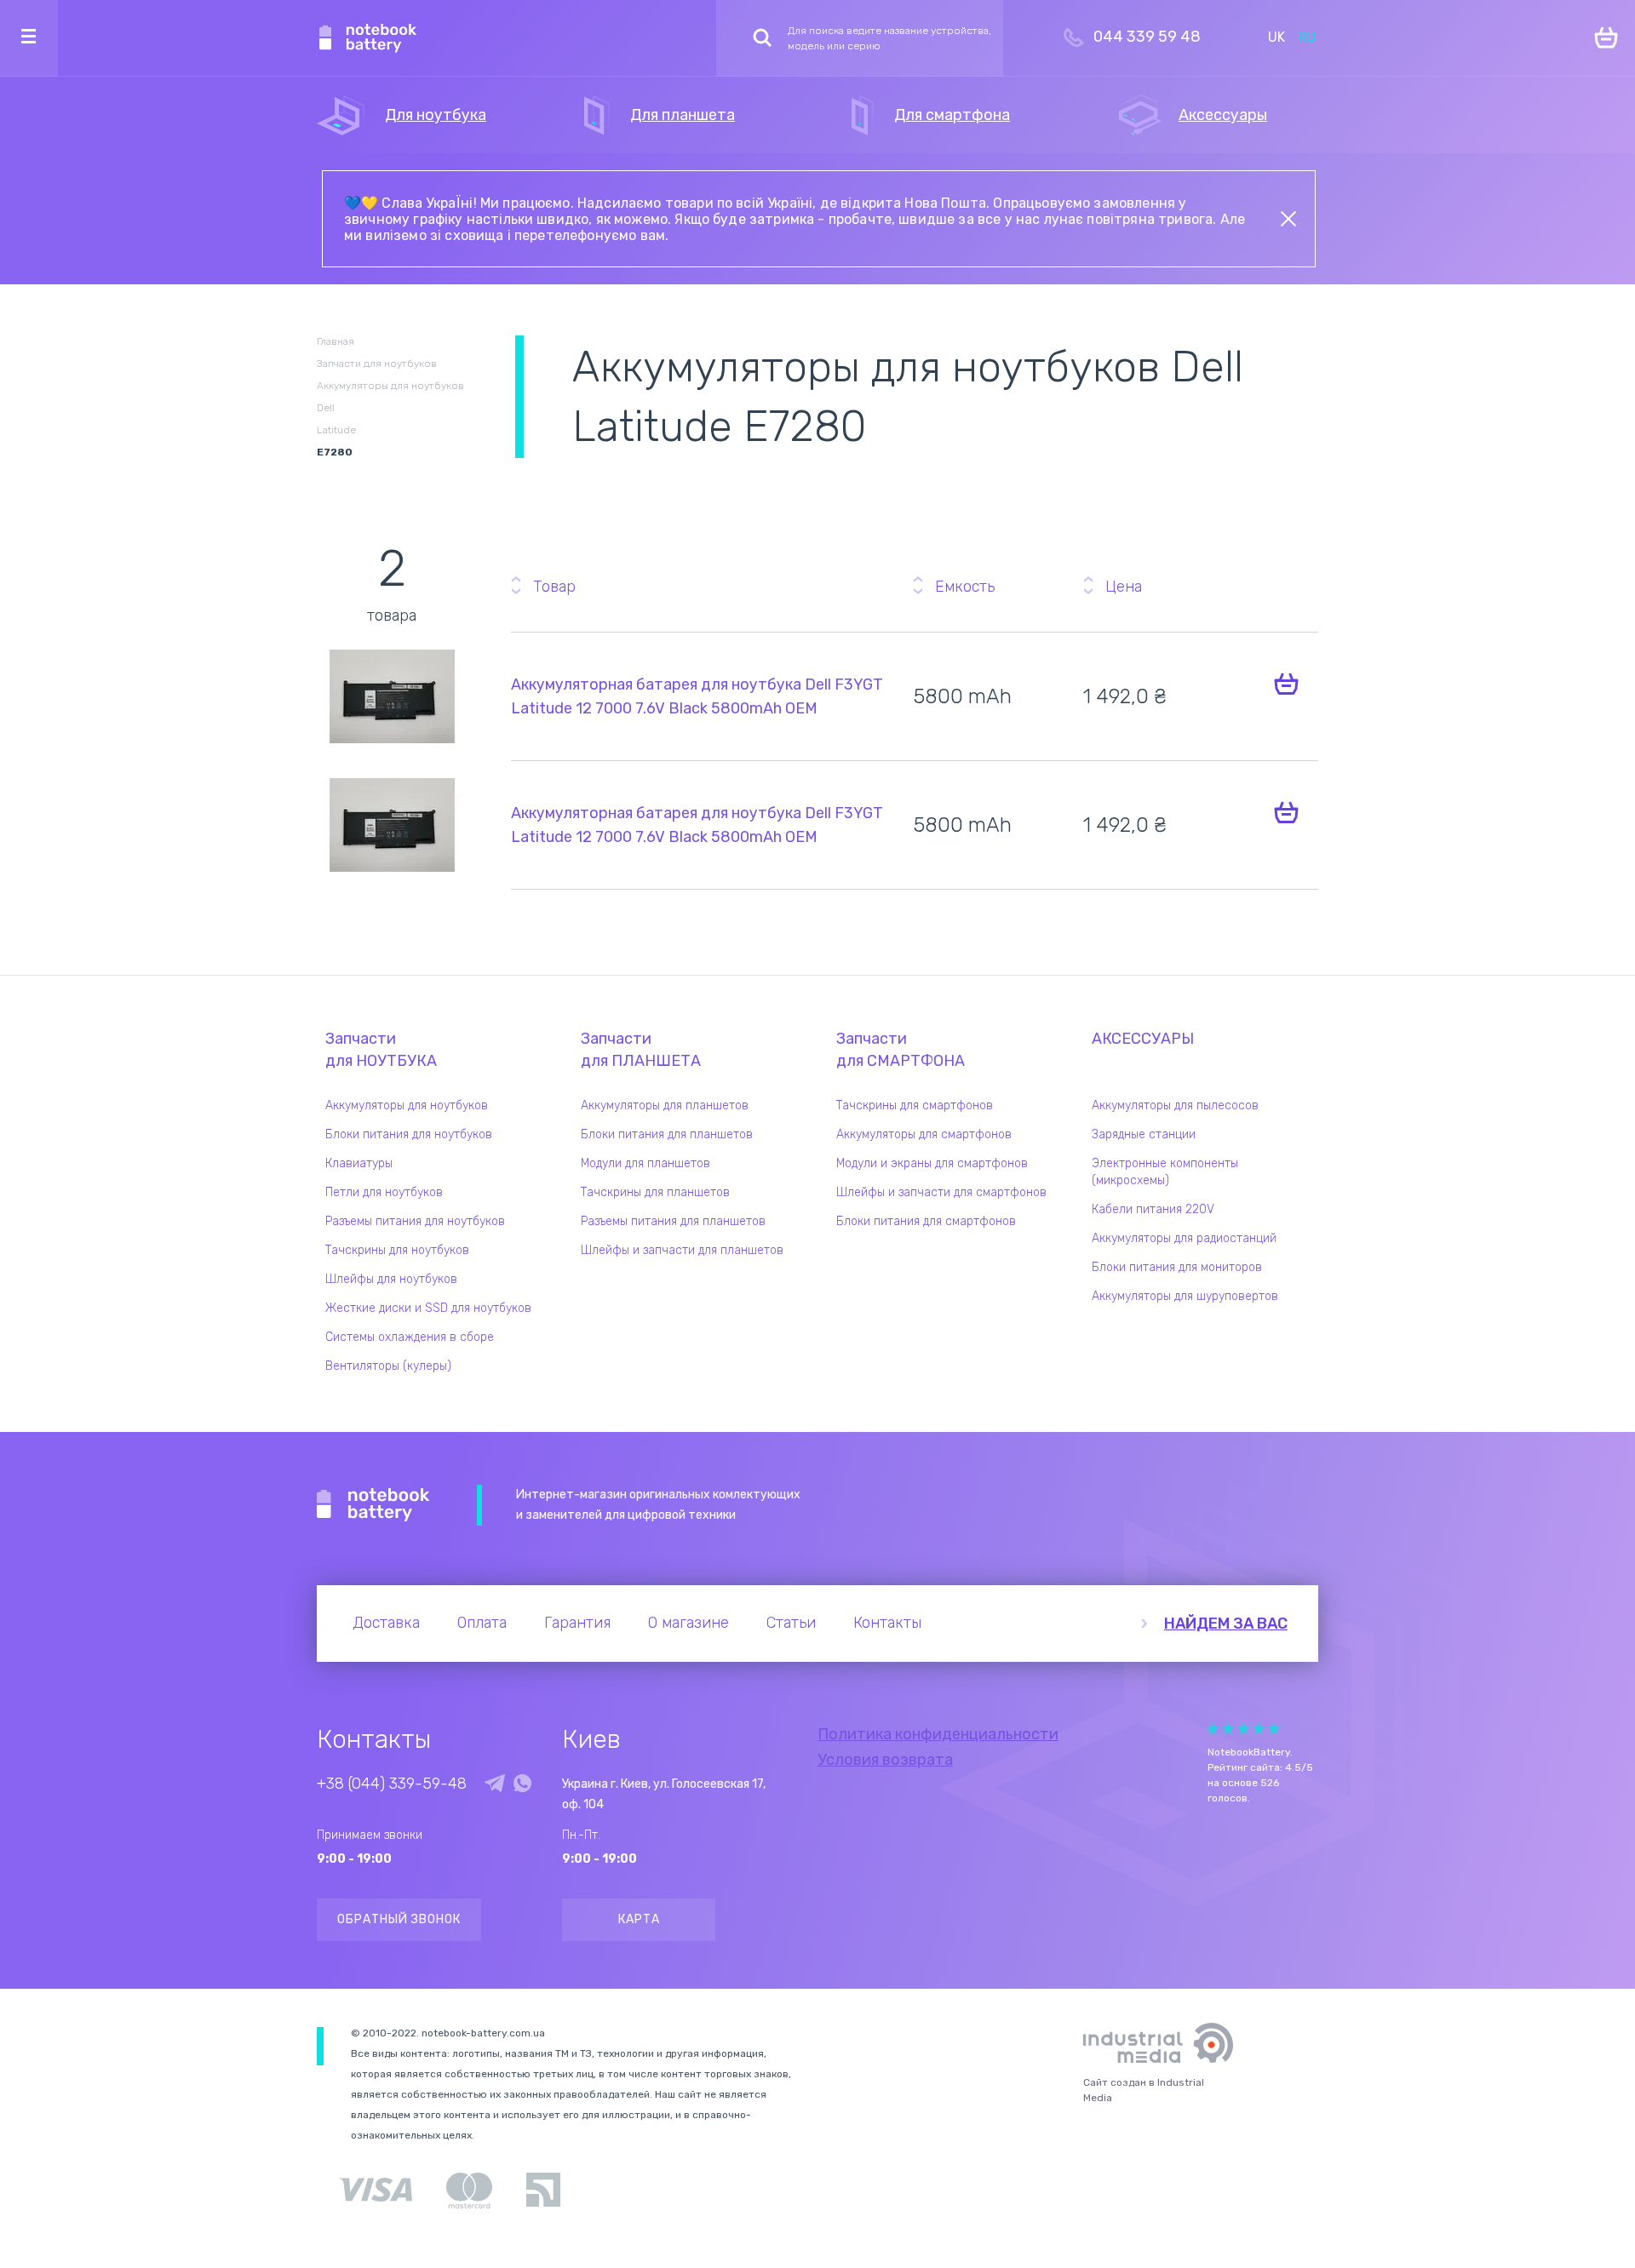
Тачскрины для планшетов (655, 1192)
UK (1276, 37)
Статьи (791, 1623)
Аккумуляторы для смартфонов (924, 1134)
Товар (554, 587)
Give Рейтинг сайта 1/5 (1213, 1729)
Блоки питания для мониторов (1177, 1267)
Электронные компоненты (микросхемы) (1165, 1172)
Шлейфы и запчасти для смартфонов (941, 1192)
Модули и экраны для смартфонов (932, 1163)
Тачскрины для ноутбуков (397, 1250)
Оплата (482, 1623)
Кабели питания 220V (1153, 1209)
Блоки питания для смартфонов (926, 1221)
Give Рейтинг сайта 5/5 (1274, 1729)
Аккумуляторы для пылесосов (1175, 1105)
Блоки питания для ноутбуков (409, 1134)
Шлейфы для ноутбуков (391, 1279)
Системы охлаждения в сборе (410, 1337)
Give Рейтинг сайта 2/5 (1228, 1729)
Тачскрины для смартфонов (915, 1105)
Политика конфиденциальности (938, 1734)
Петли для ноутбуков (384, 1192)
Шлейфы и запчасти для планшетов (682, 1250)
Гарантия (577, 1623)
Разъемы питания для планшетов (673, 1221)
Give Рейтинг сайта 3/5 (1243, 1729)
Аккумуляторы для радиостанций (1184, 1238)
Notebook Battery (373, 1505)
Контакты (887, 1623)
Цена (1124, 587)
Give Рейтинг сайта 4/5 (1259, 1729)
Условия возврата (885, 1760)
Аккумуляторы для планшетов (665, 1105)
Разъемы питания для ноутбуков (415, 1221)
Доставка (386, 1623)
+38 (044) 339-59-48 (392, 1784)
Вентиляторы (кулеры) (388, 1366)
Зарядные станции (1144, 1134)
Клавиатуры (359, 1163)
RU (1307, 37)
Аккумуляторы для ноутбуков (407, 1105)
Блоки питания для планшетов (667, 1134)
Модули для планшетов (645, 1163)
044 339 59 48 (1147, 37)
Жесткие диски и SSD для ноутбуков (428, 1308)
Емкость (965, 587)
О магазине (688, 1623)
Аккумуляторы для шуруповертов (1185, 1296)
